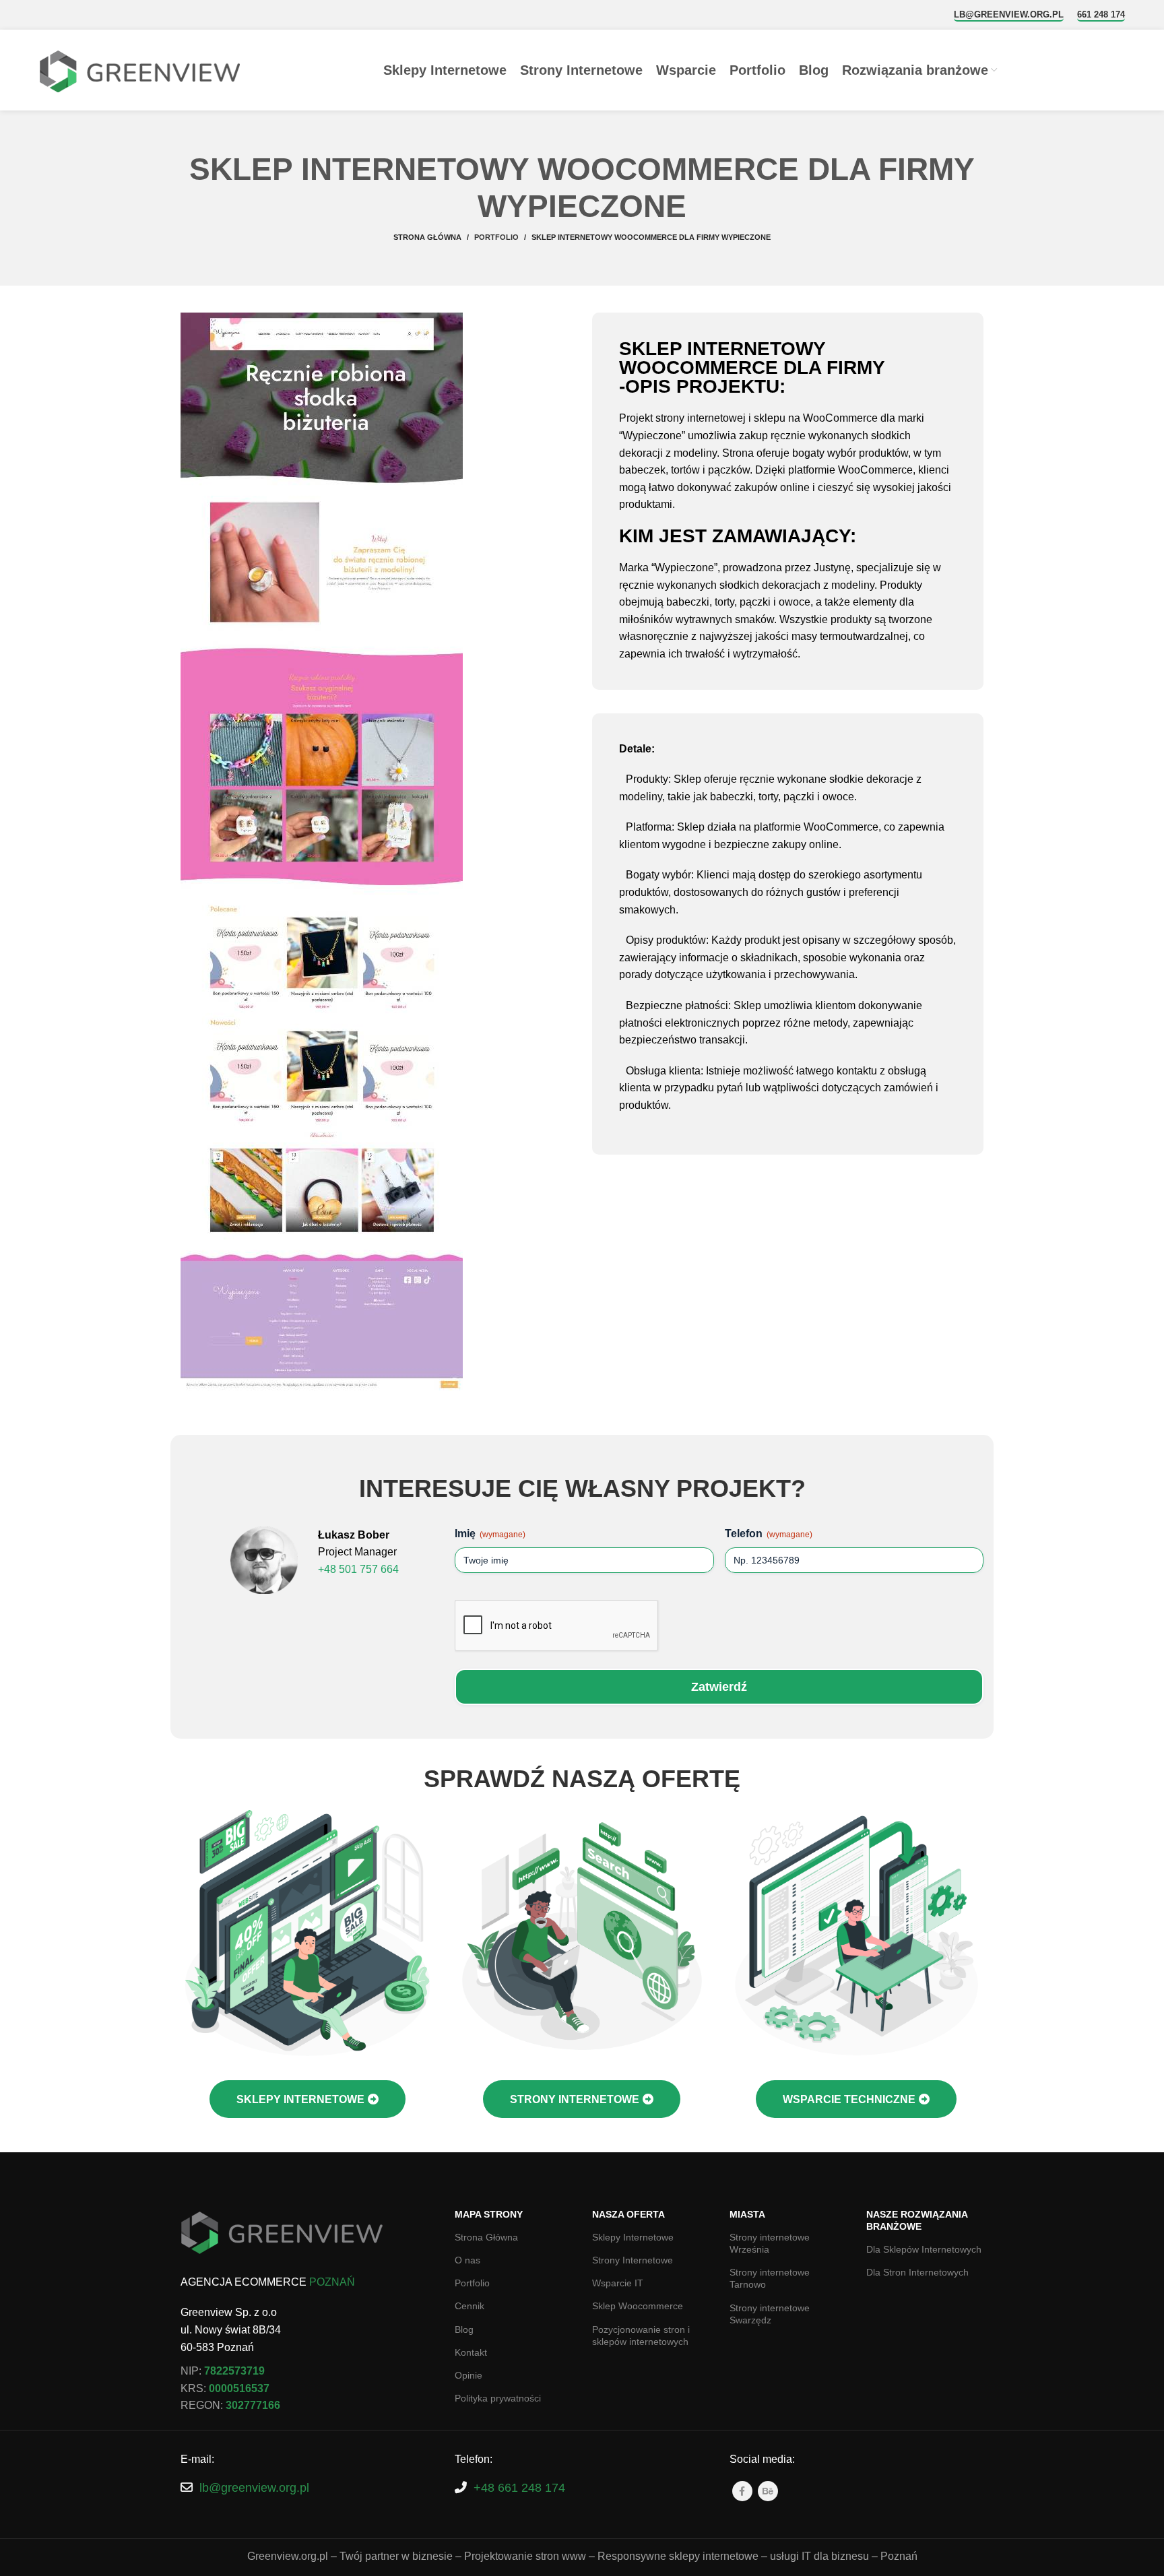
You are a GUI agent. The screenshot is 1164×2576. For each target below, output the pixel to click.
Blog (464, 2329)
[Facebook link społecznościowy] (742, 2491)
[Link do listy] (308, 2488)
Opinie (468, 2375)
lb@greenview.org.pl (1009, 14)
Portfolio (496, 237)
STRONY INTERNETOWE (575, 2099)
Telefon (769, 1534)
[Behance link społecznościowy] (768, 2491)
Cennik (470, 2306)
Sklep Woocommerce (638, 2306)
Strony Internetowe (633, 2260)
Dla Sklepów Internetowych (924, 2249)
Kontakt (471, 2352)
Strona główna (427, 237)
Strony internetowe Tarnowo (770, 2278)
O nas (467, 2260)
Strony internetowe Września (770, 2243)
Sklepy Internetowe (633, 2237)
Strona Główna (486, 2237)
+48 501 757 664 (358, 1569)
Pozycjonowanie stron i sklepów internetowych (641, 2336)
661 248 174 (1101, 14)
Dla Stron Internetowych (917, 2272)
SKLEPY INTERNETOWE (300, 2099)
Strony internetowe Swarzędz (770, 2314)
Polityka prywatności (498, 2398)
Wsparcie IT (618, 2283)
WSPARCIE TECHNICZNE (849, 2099)
